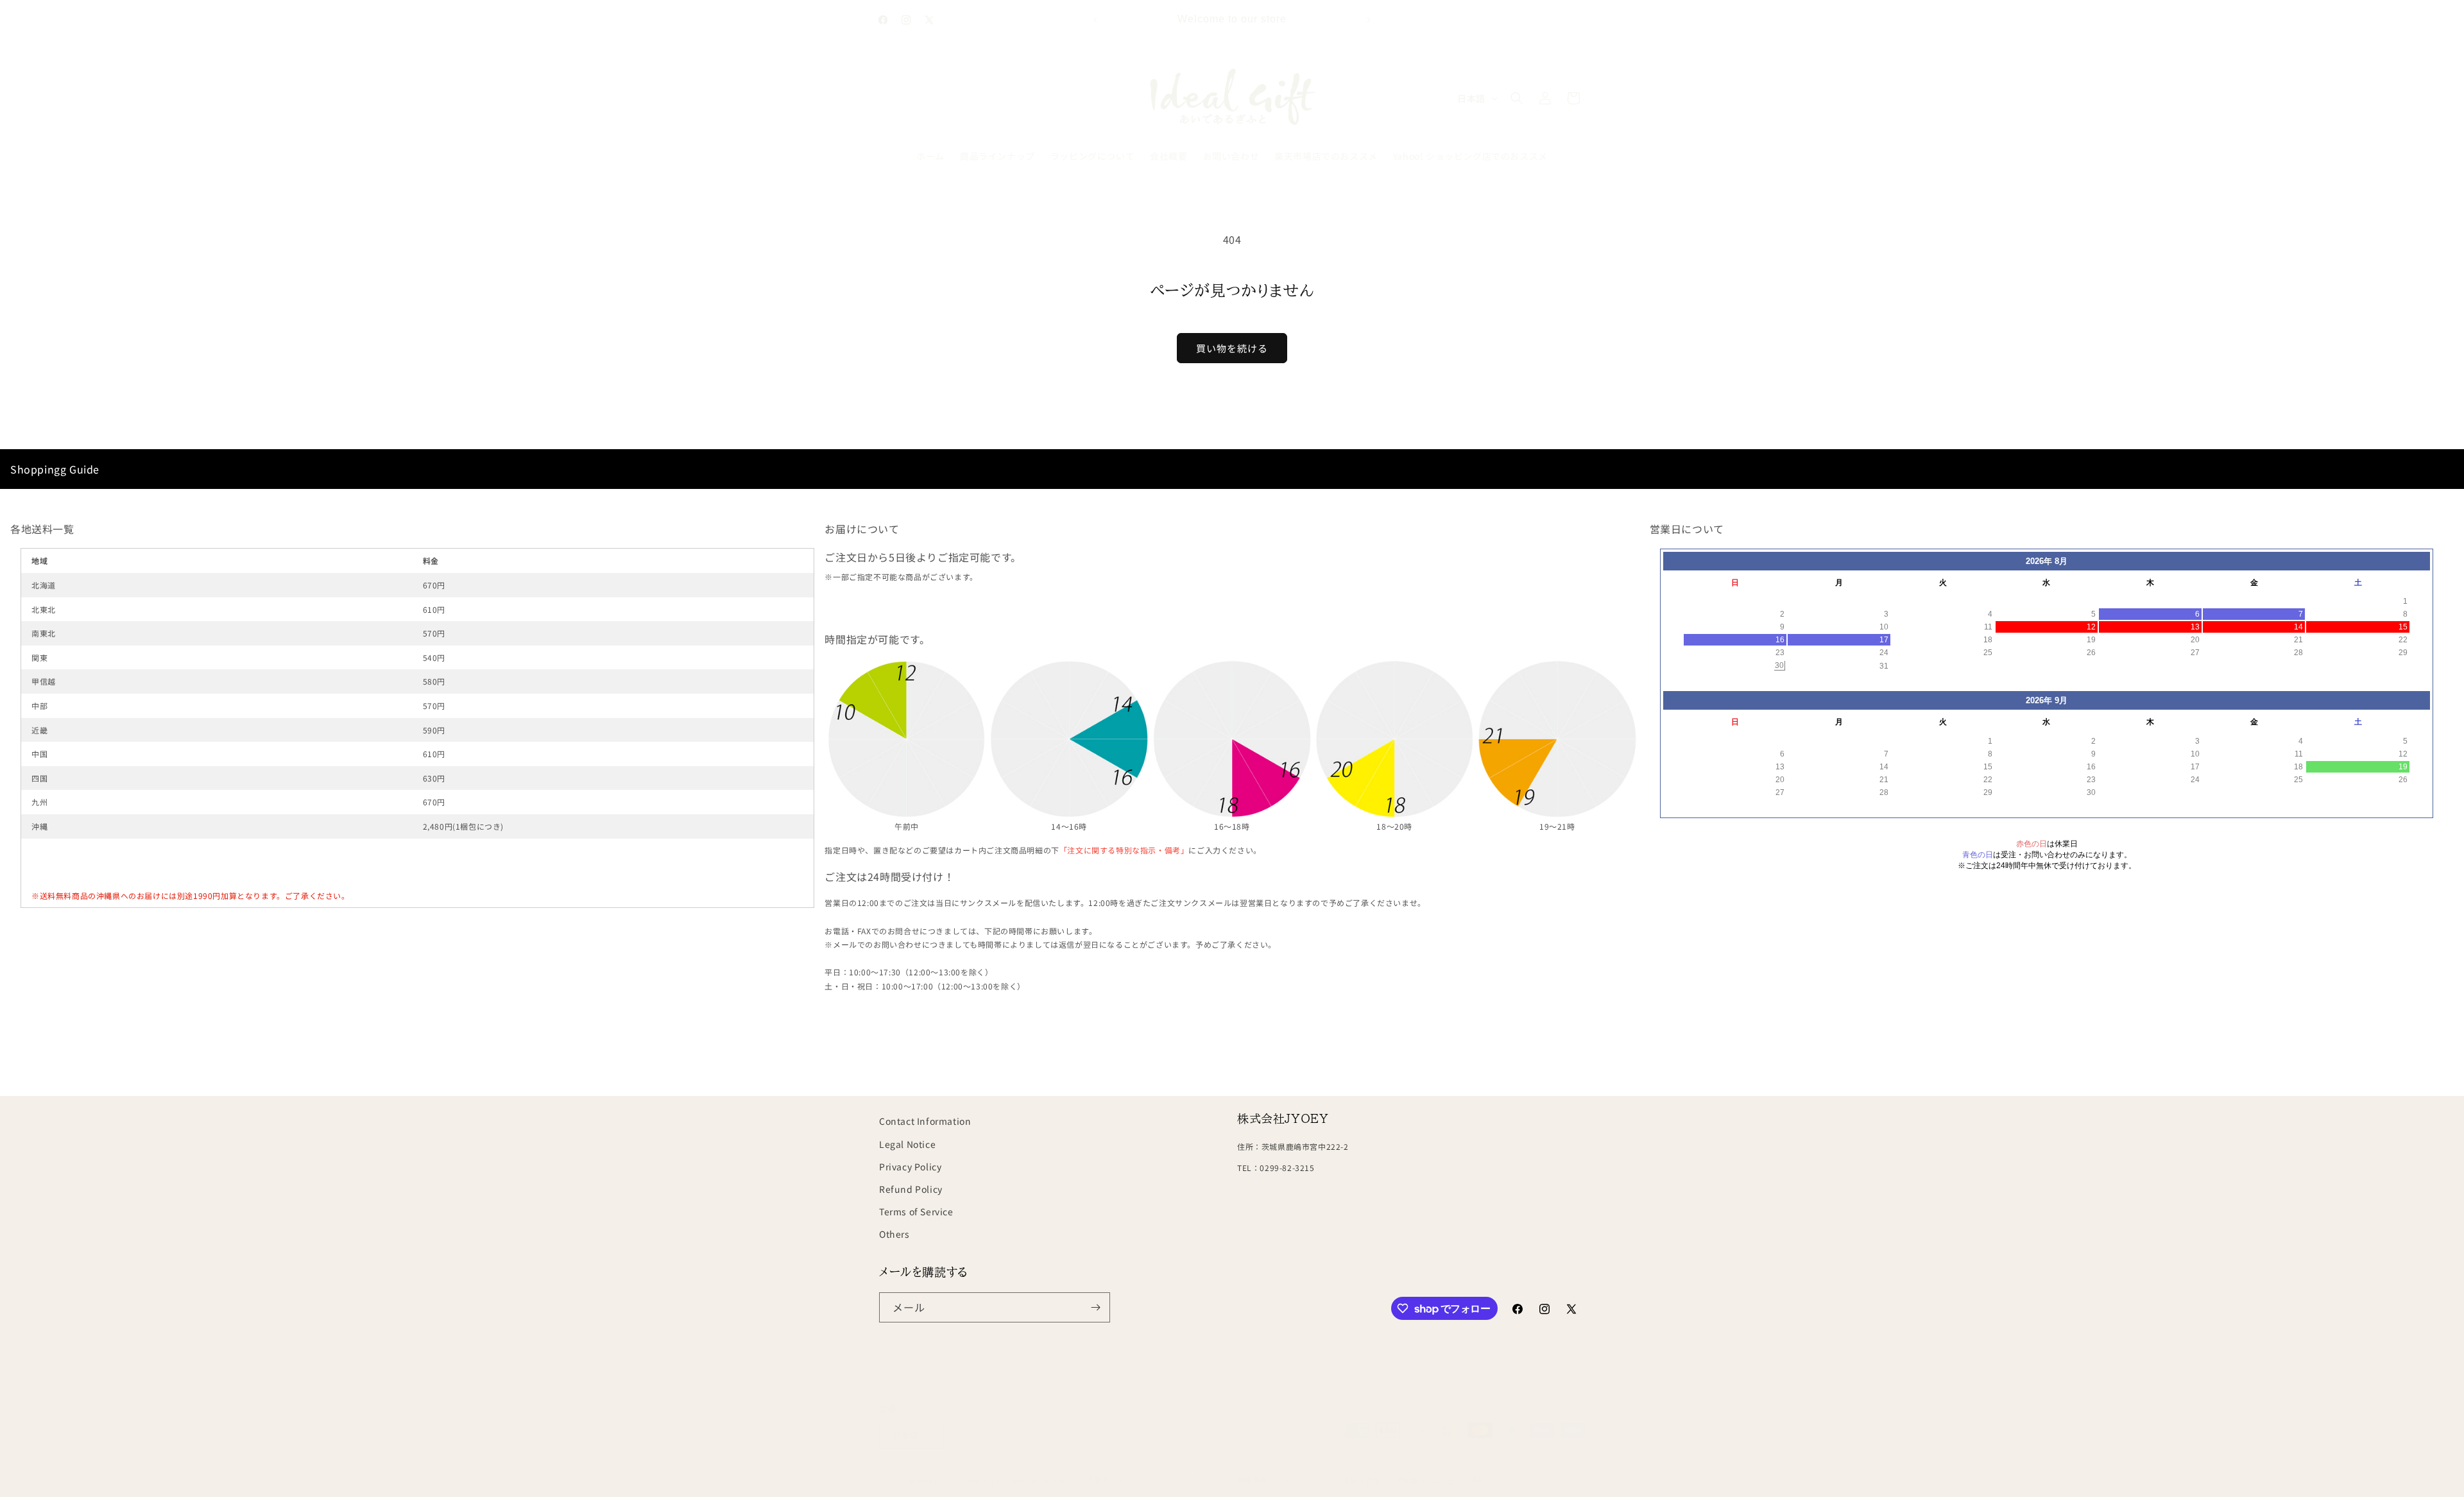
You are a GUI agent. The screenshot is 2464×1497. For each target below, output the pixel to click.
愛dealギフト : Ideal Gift (952, 1480)
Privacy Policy (910, 1166)
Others (894, 1234)
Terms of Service (916, 1211)
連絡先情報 (1361, 1480)
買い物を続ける (1232, 348)
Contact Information (925, 1121)
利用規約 (1252, 1480)
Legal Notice (907, 1143)
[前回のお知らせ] (1095, 20)
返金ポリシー (1109, 1480)
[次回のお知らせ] (1369, 20)
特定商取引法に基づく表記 (1441, 1480)
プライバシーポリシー (1184, 1480)
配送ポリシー (1305, 1480)
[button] (1517, 98)
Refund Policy (911, 1188)
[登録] (1095, 1307)
